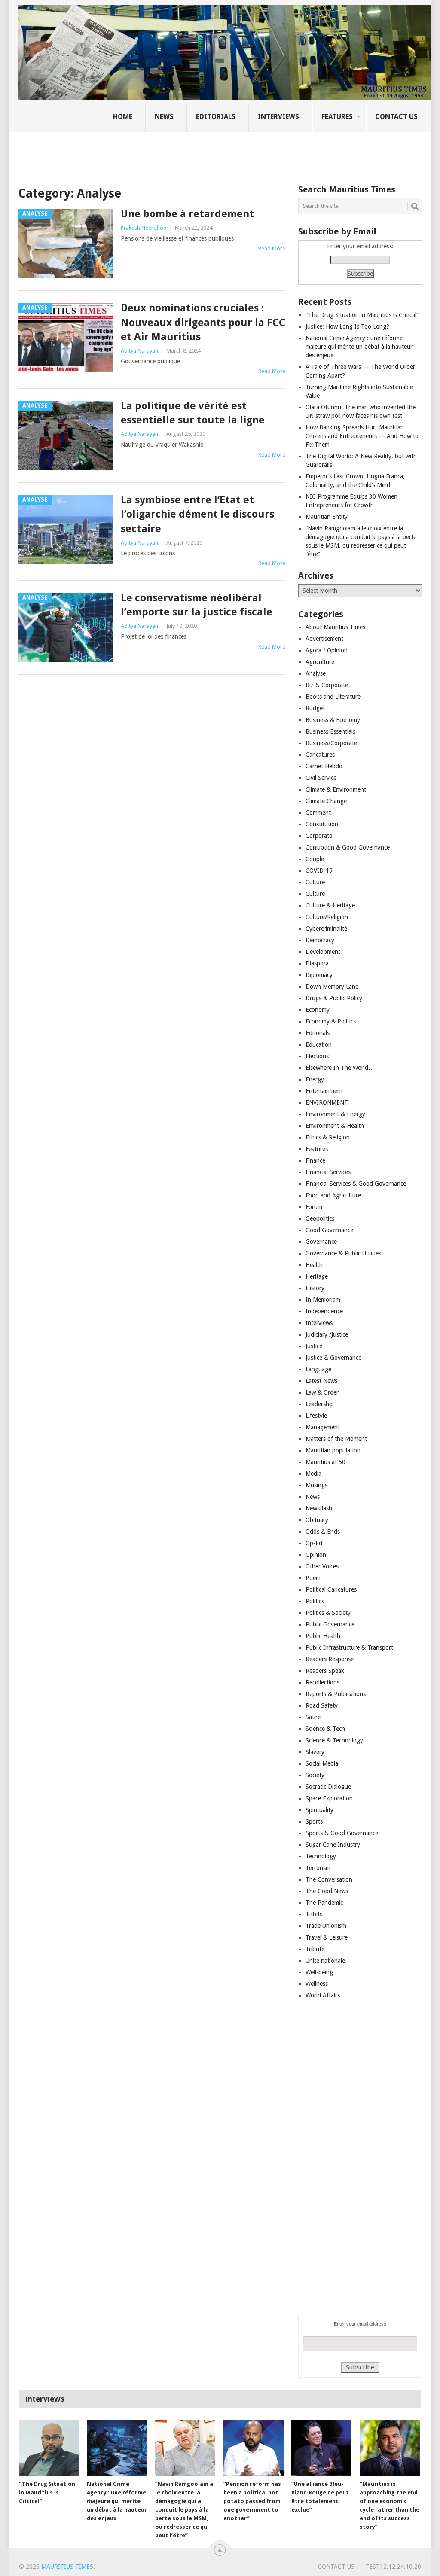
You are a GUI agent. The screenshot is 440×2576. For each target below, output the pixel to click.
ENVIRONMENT (327, 1102)
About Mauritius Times (335, 627)
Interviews (278, 117)
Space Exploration (329, 1798)
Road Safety (322, 1705)
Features (337, 117)
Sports (314, 1821)
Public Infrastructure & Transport (349, 1647)
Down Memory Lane (332, 987)
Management (323, 1427)
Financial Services (328, 1172)
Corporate (319, 836)
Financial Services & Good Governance (356, 1184)
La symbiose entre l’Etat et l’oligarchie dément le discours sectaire (197, 514)
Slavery (315, 1752)
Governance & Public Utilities (343, 1253)
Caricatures (320, 755)
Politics (315, 1601)
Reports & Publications (336, 1694)
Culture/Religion (327, 917)
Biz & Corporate (327, 685)
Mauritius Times (67, 2567)
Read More (272, 248)
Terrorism (318, 1868)
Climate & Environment (336, 789)
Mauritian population (333, 1450)
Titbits (314, 1914)
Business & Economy (333, 720)
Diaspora (317, 963)
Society (315, 1775)
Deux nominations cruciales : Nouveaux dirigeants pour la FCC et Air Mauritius (203, 322)
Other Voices (322, 1566)
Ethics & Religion (328, 1137)
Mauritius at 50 (325, 1462)
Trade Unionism (326, 1926)
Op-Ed (314, 1543)
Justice (314, 1346)
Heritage (317, 1276)
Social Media (322, 1763)
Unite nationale (325, 1961)
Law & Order (322, 1392)
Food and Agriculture (333, 1195)
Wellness (317, 1984)
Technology (321, 1856)
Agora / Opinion (327, 650)
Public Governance (330, 1624)
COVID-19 (319, 871)
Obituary (317, 1520)
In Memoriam (323, 1300)
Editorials (216, 117)
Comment (318, 813)
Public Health (323, 1636)
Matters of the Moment (336, 1439)
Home (123, 117)
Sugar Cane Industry (333, 1845)
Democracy (320, 940)
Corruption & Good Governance (348, 847)
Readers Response (330, 1659)
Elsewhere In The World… (340, 1068)
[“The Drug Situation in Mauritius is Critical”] (49, 2448)
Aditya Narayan (139, 351)
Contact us (396, 117)
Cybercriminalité (326, 929)
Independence (324, 1311)
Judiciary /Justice (327, 1334)
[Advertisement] (166, 152)
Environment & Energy (335, 1114)
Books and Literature (333, 697)
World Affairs (323, 1995)
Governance (321, 1242)
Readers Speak (325, 1671)
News (164, 117)
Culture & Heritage (330, 905)
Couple (315, 859)
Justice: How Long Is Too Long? (347, 326)
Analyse (316, 673)
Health (314, 1265)
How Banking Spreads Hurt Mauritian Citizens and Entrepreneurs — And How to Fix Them (362, 436)
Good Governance (329, 1230)
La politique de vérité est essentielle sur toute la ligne (193, 413)
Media (313, 1474)
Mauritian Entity (327, 517)
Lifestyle (316, 1416)
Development (323, 952)
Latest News (321, 1381)
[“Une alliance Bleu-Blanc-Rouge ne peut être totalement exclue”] (321, 2448)
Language (318, 1369)
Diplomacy (319, 975)
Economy (318, 1010)
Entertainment (324, 1091)
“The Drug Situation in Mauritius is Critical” (362, 315)
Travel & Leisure (327, 1937)
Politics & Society (328, 1613)
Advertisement (324, 639)
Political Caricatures (331, 1589)
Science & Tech (325, 1729)
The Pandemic (324, 1903)
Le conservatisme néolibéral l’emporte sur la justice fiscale (197, 605)
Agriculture (320, 662)
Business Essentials (330, 731)
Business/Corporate (331, 743)
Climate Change (326, 801)
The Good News (327, 1891)
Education (319, 1044)
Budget (315, 708)
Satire (313, 1717)
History (315, 1288)
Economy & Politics (331, 1021)
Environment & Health (335, 1126)
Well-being (319, 1972)
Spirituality (319, 1810)
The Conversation (329, 1879)
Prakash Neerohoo (144, 228)
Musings (316, 1485)
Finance (315, 1160)
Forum (314, 1207)
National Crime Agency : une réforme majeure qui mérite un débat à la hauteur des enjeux (359, 347)
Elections (317, 1056)
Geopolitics (320, 1218)
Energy (315, 1079)
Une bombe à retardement (187, 214)
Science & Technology (334, 1740)
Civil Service (321, 778)
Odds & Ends (323, 1532)
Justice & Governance (333, 1358)
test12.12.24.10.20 (393, 2567)
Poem (313, 1578)
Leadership (320, 1404)
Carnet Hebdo (324, 766)
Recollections (322, 1682)
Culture (315, 882)
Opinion (316, 1555)
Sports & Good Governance (342, 1833)
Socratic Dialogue (328, 1787)
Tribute (315, 1949)
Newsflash (319, 1508)
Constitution (322, 824)
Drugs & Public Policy (334, 998)
